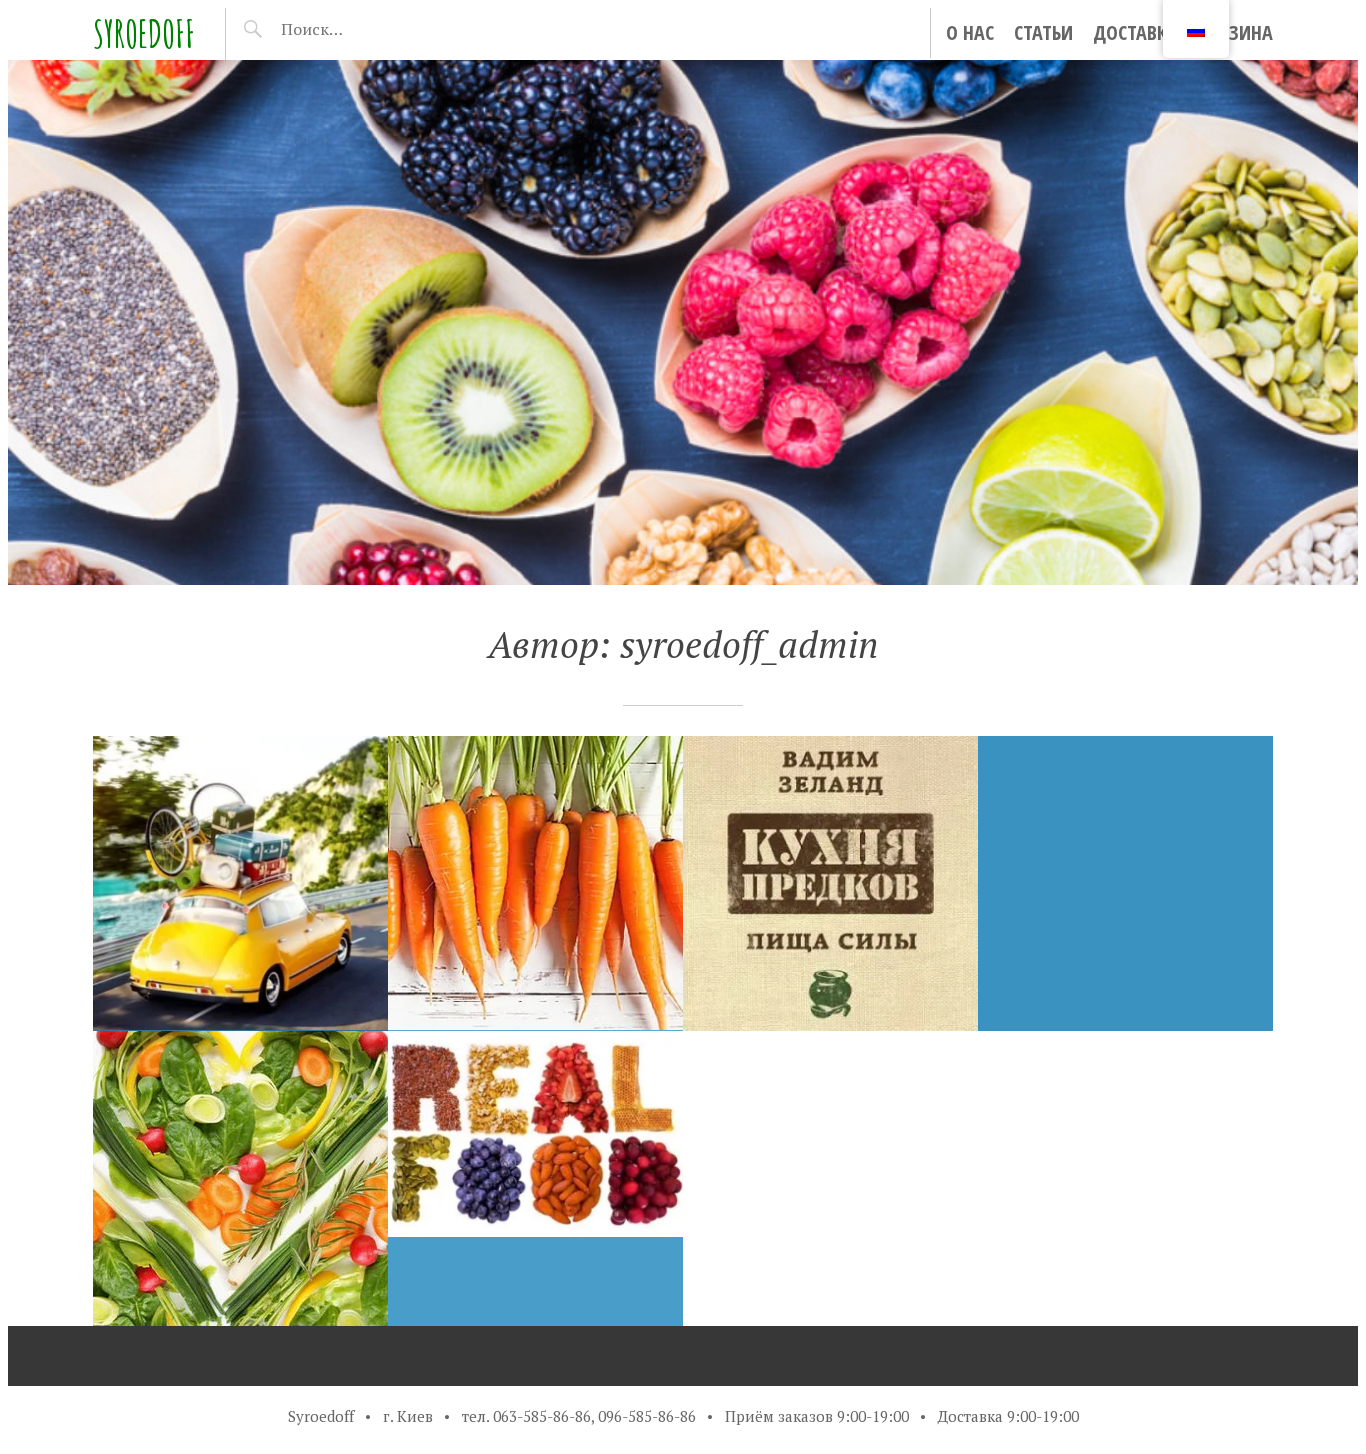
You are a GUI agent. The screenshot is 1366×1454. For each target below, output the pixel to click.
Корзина (1235, 32)
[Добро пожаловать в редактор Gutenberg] (1125, 883)
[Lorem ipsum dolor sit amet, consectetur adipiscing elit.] (535, 1178)
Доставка (1135, 32)
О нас (970, 32)
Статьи (1043, 32)
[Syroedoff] (683, 322)
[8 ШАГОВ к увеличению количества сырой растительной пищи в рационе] (535, 883)
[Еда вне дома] (240, 883)
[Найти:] (363, 29)
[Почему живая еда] (240, 1178)
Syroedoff (144, 33)
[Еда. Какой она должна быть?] (830, 883)
